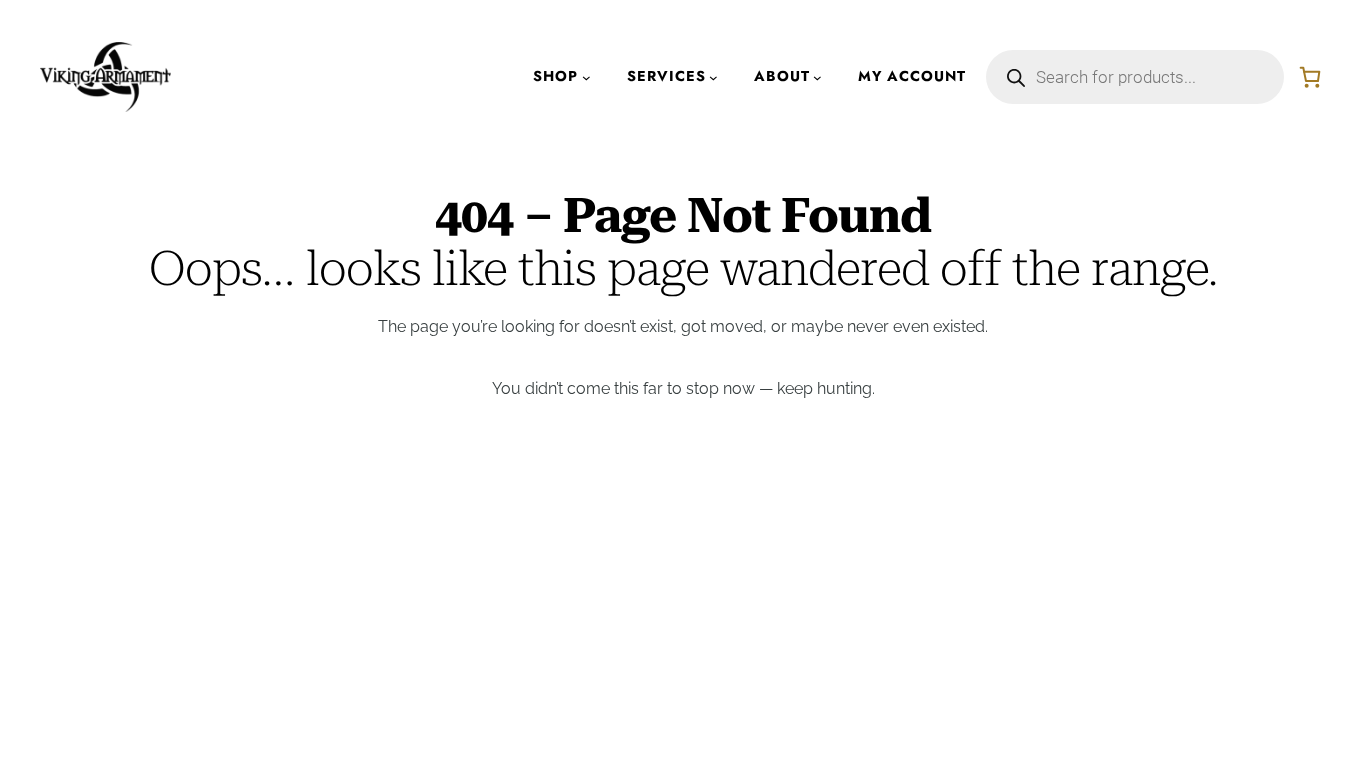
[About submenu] (817, 77)
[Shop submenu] (586, 77)
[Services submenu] (713, 77)
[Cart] (1310, 77)
